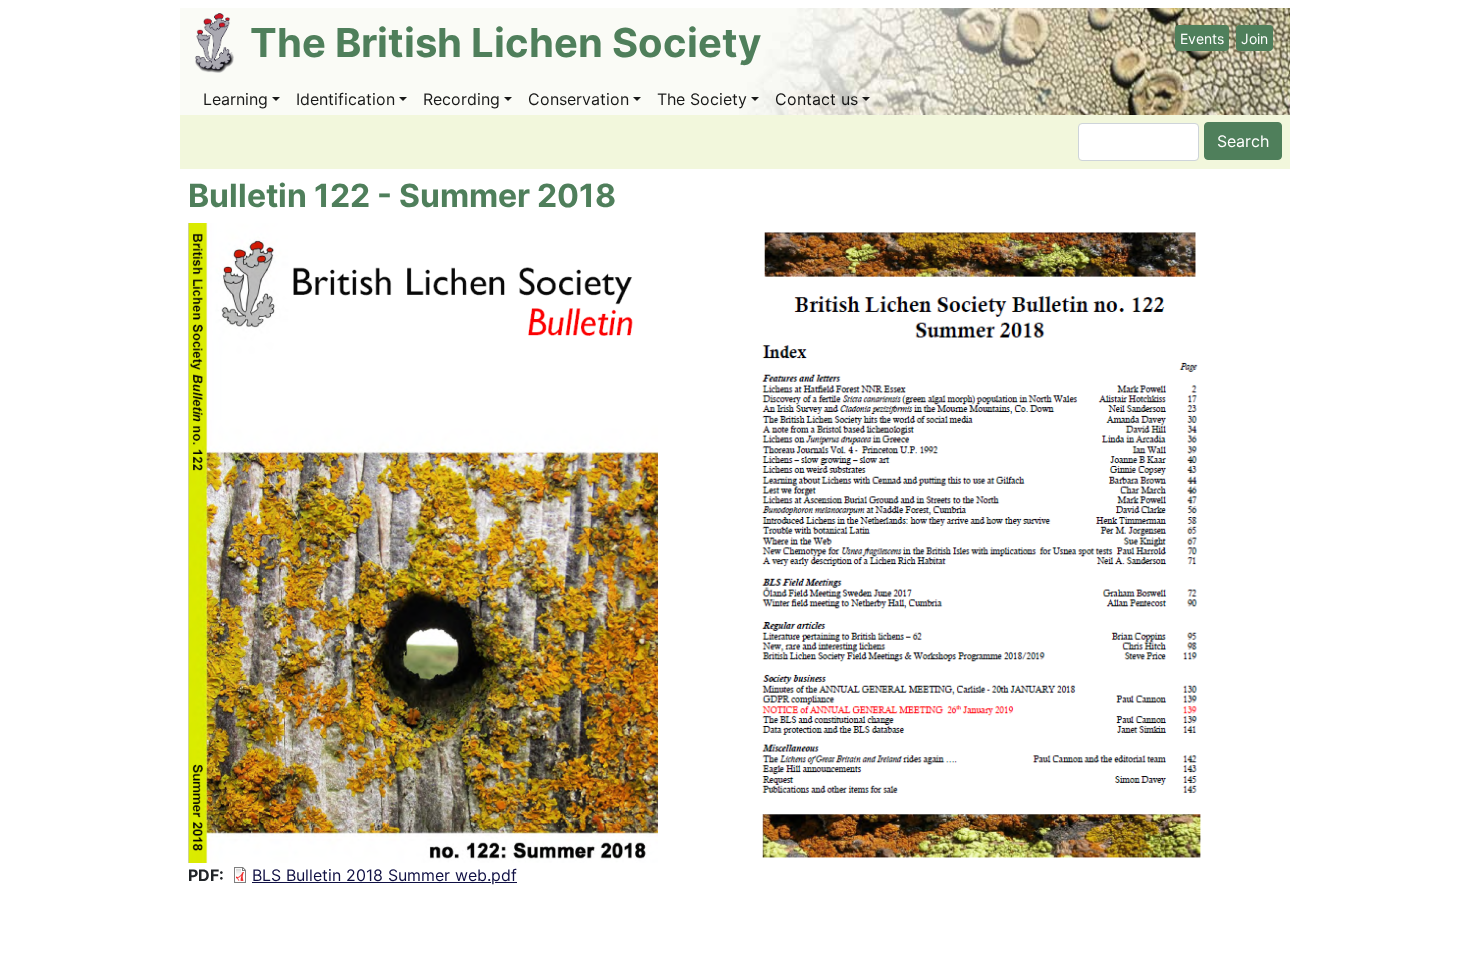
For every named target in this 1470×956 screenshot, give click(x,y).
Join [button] (1254, 38)
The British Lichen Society (505, 42)
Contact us (816, 99)
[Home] (222, 43)
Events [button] (1202, 38)
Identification (345, 99)
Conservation (578, 99)
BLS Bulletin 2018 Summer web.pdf (384, 875)
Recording (461, 99)
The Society (702, 99)
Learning (235, 99)
